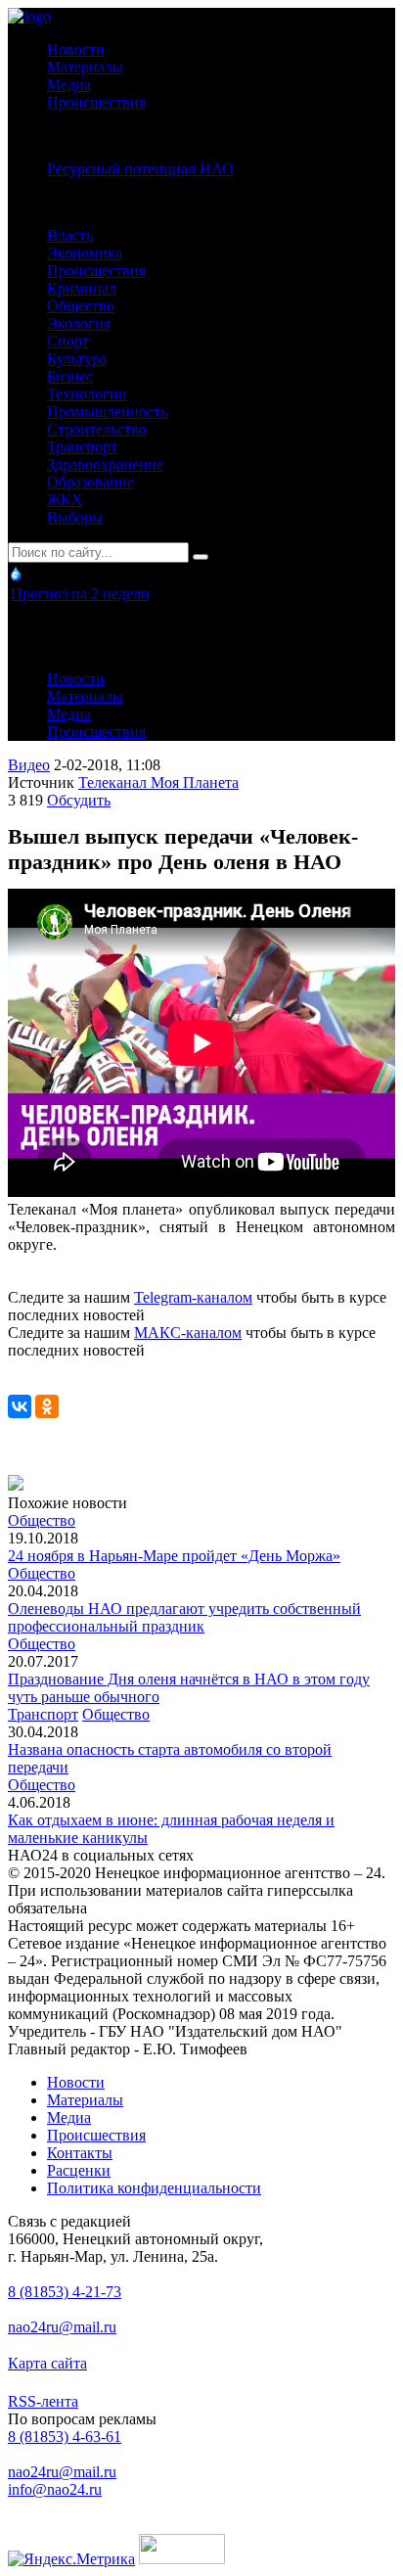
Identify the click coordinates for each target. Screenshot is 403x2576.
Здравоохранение (105, 464)
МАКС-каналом (188, 1333)
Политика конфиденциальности (154, 2188)
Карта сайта (47, 2363)
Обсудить (79, 800)
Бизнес (70, 376)
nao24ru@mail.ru (62, 2327)
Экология (79, 323)
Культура (77, 359)
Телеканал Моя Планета (158, 782)
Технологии (87, 394)
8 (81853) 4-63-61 (65, 2437)
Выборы (75, 517)
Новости (76, 49)
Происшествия (96, 102)
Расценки (79, 2170)
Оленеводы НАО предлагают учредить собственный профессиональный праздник (184, 1617)
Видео (29, 765)
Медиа (69, 85)
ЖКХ (65, 500)
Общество (81, 306)
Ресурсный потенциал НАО (140, 169)
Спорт (68, 341)
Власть (70, 235)
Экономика (85, 253)
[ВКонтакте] (20, 1406)
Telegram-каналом (193, 1297)
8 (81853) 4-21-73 (65, 2292)
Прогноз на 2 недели (80, 594)
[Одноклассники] (47, 1406)
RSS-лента (43, 2401)
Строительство (97, 429)
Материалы (85, 67)
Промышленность (107, 412)
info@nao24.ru (55, 2489)
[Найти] (201, 557)
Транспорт (82, 447)
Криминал (82, 288)
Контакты (80, 2153)
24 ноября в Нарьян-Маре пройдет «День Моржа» (174, 1556)
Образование (90, 482)
